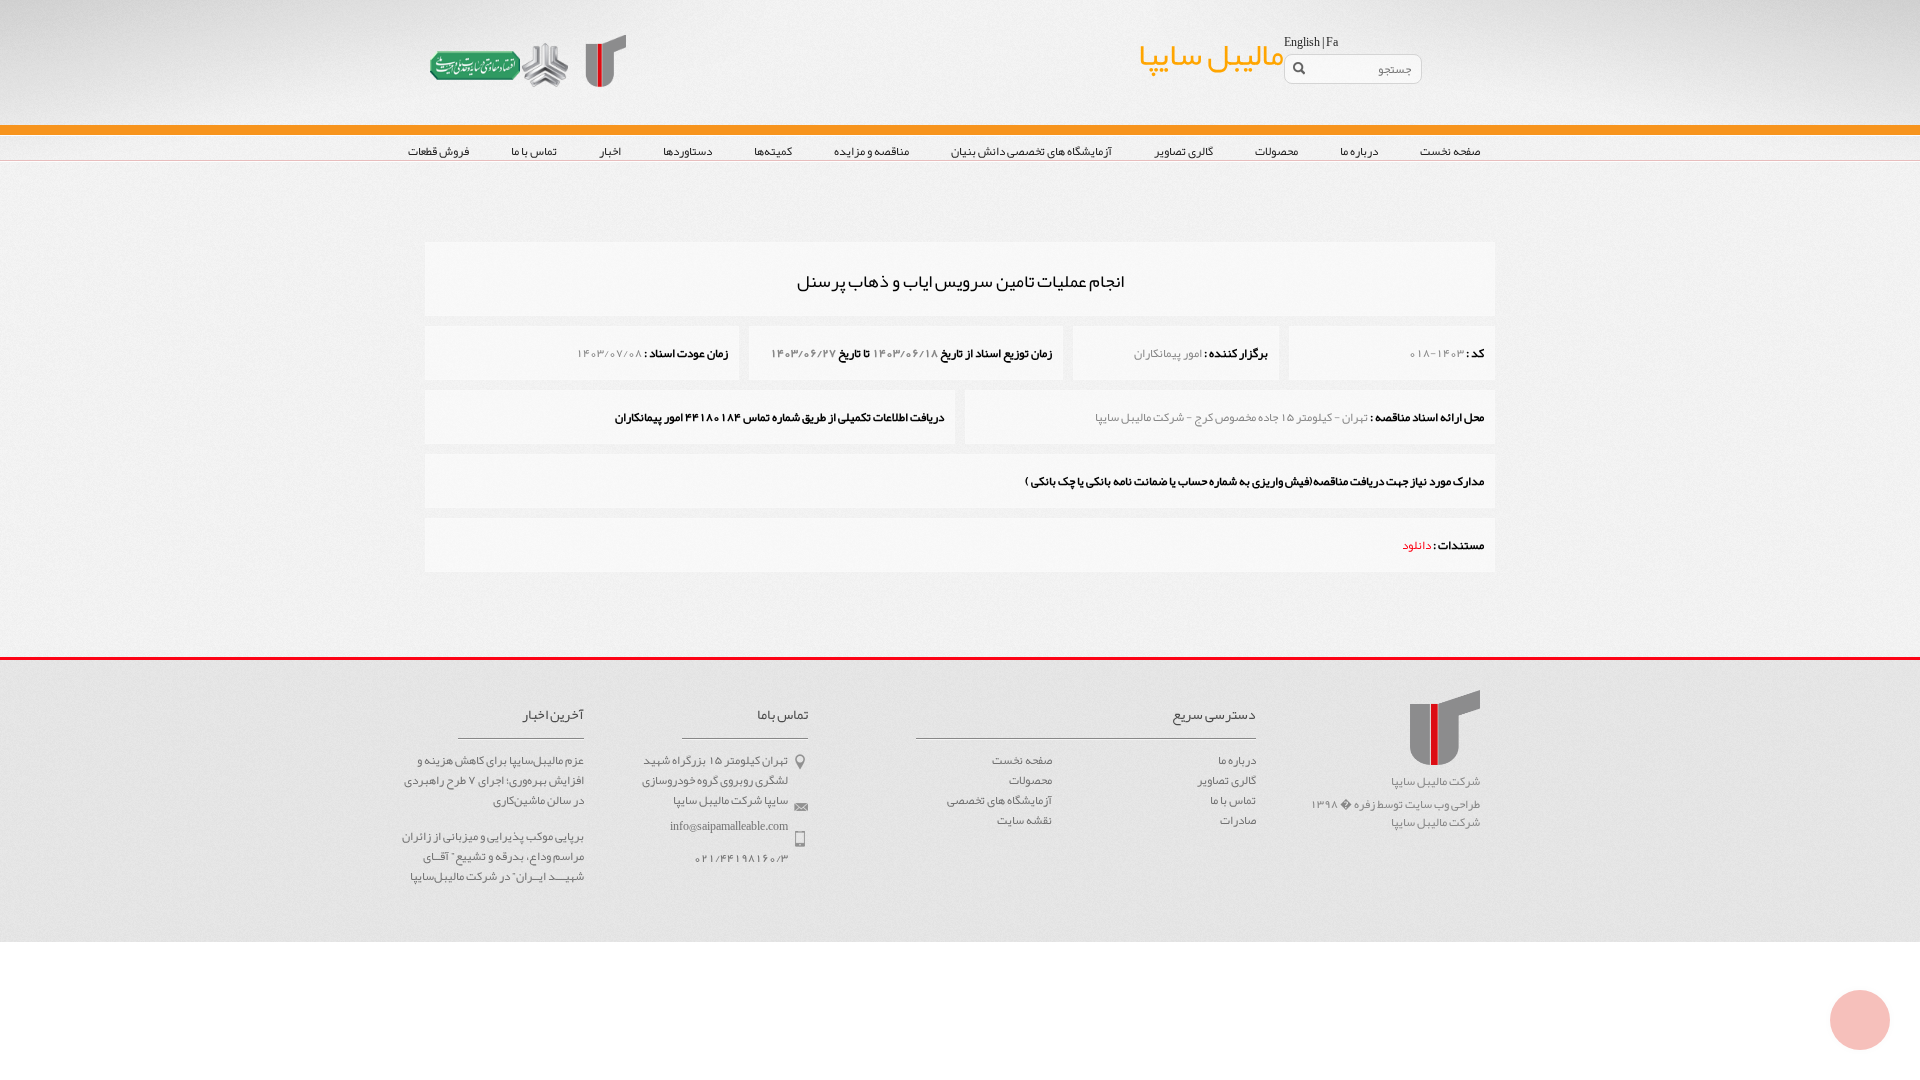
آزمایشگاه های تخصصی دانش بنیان (1031, 151)
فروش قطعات (438, 151)
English (1302, 42)
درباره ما (1359, 151)
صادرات (1238, 820)
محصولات (1276, 151)
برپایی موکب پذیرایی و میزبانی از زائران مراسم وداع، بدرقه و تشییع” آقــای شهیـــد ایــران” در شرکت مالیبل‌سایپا (493, 857)
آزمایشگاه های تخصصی (999, 800)
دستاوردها (687, 151)
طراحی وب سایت (1442, 804)
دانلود (1416, 545)
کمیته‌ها (773, 151)
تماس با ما (534, 151)
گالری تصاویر (1183, 151)
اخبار (610, 151)
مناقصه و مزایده (871, 151)
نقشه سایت (1024, 820)
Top (1860, 1020)
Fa (1332, 42)
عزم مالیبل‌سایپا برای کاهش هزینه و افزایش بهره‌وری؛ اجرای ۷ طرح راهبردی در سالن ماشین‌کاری (494, 781)
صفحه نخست (1450, 151)
